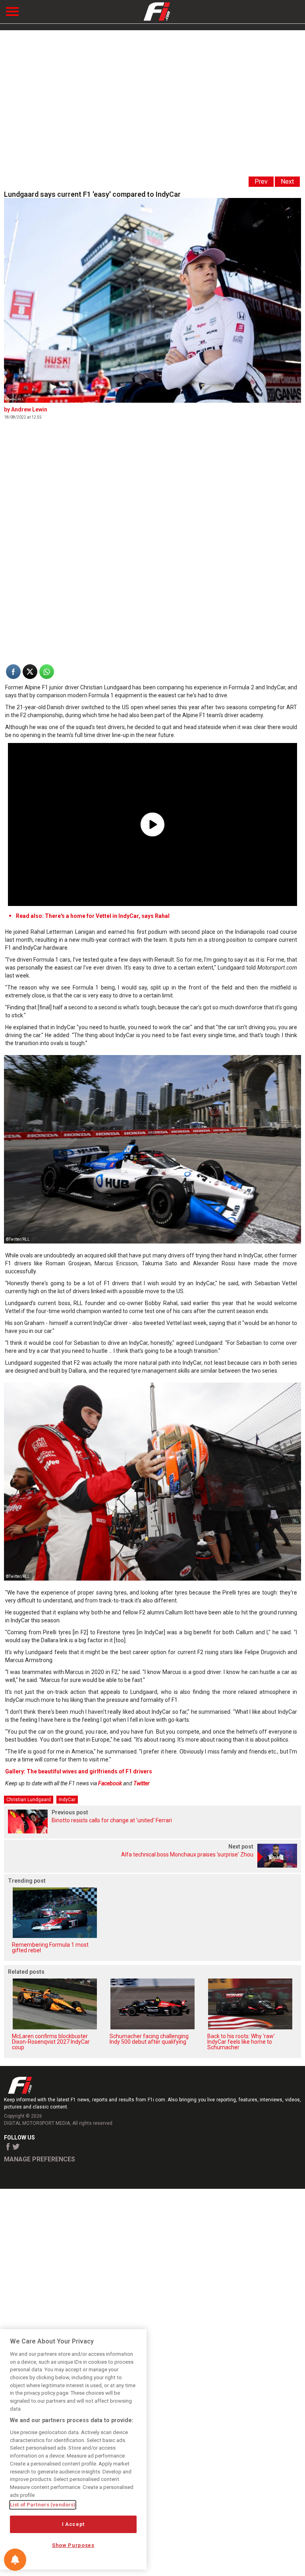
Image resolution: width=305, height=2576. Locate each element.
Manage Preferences (40, 2159)
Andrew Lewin (29, 409)
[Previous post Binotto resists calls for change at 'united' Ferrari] (152, 1831)
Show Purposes (73, 2545)
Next (287, 181)
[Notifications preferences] (15, 2560)
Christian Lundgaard (29, 1800)
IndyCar (67, 1800)
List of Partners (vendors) (43, 2505)
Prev (261, 181)
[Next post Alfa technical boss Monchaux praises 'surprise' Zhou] (152, 1865)
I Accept (73, 2524)
